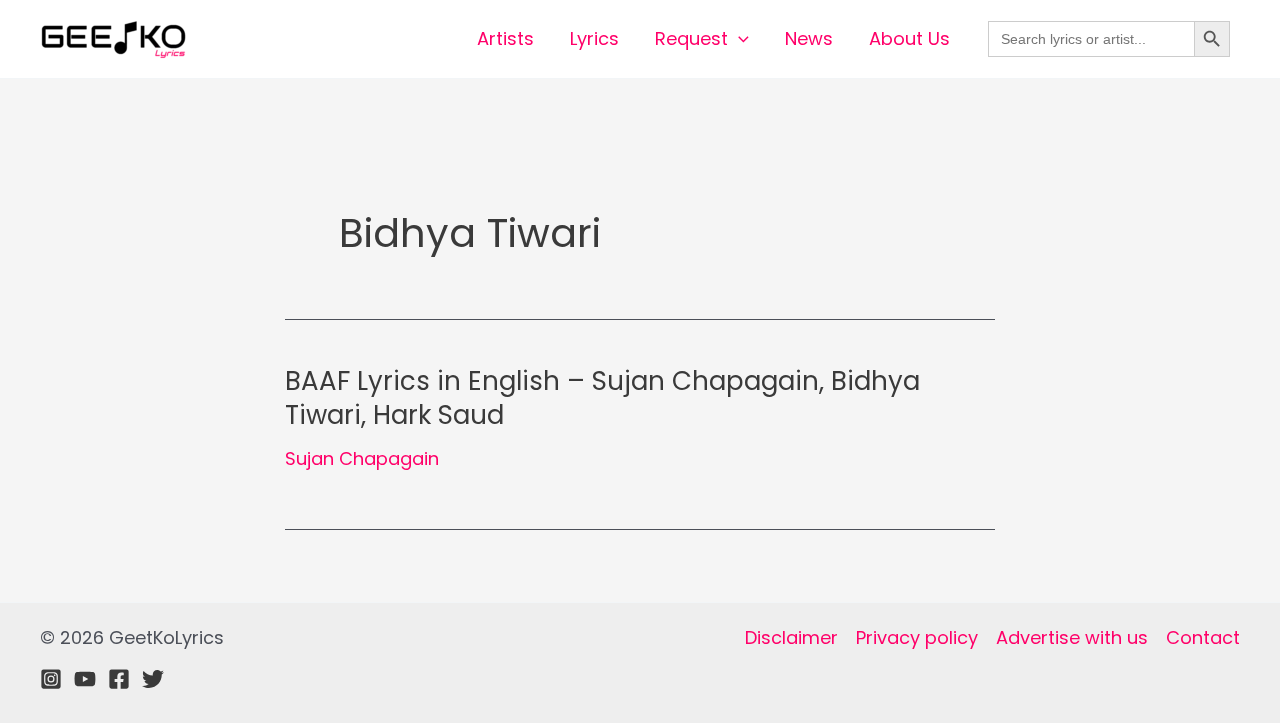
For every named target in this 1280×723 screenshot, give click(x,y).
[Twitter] (153, 679)
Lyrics (594, 38)
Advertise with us (1072, 637)
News (809, 38)
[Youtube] (85, 679)
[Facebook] (119, 679)
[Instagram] (51, 679)
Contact (1203, 637)
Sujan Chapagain (362, 458)
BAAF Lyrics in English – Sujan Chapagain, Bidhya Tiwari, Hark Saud (602, 398)
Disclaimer (791, 637)
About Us (909, 38)
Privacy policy (917, 637)
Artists (505, 38)
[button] (738, 39)
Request (691, 38)
